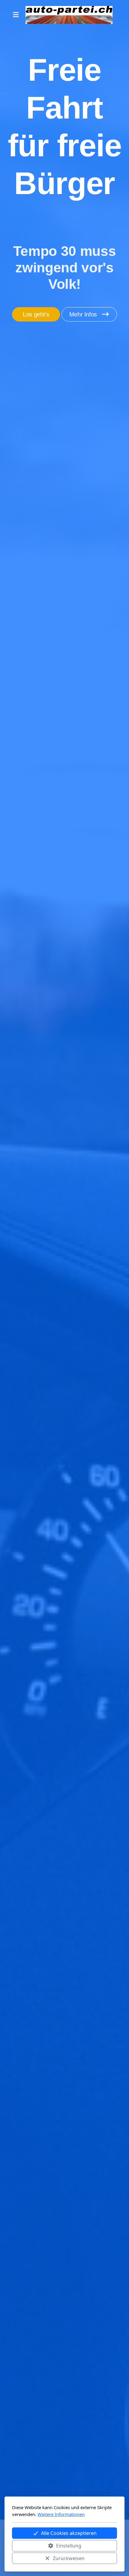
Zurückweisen (69, 2558)
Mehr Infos (83, 314)
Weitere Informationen (61, 2514)
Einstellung (69, 2546)
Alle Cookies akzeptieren (69, 2533)
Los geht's (36, 314)
